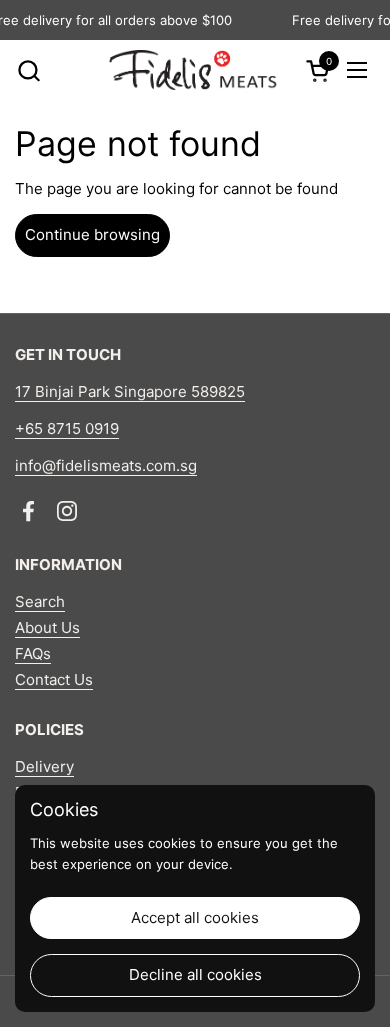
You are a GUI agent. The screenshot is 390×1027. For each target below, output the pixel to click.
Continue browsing (92, 234)
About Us (47, 627)
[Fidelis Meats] (192, 70)
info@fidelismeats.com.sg (106, 465)
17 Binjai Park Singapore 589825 (130, 391)
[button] (28, 70)
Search (40, 601)
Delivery (44, 766)
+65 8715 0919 (67, 428)
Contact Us (54, 679)
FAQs (33, 653)
